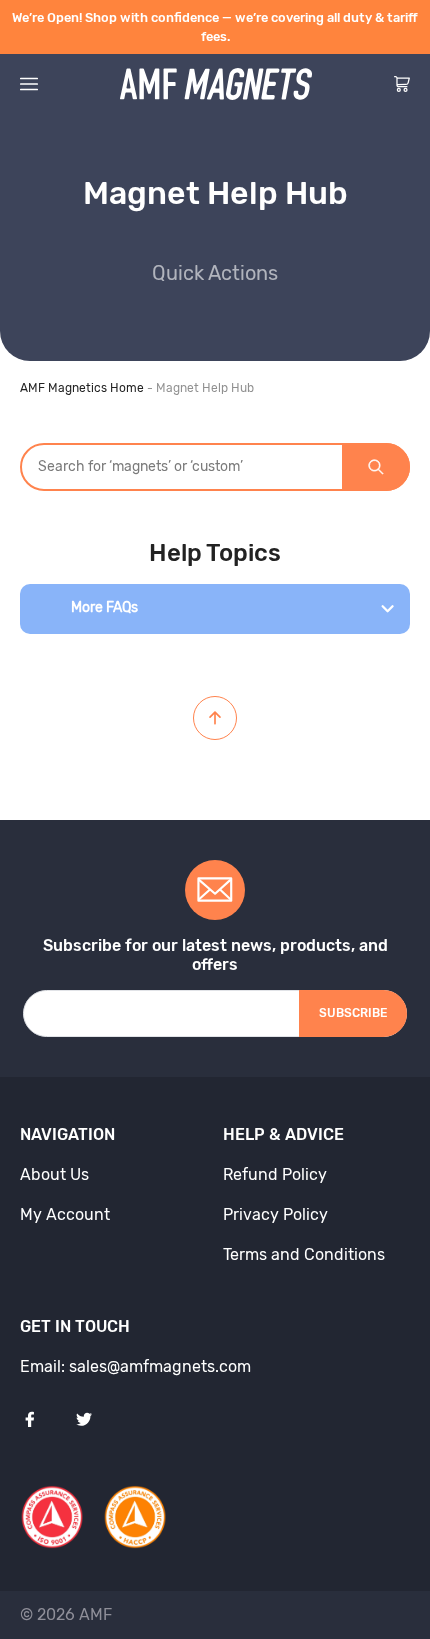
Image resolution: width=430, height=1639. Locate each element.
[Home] (216, 84)
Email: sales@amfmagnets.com (135, 1366)
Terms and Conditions (304, 1254)
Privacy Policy (275, 1214)
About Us (54, 1174)
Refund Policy (275, 1174)
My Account (65, 1214)
